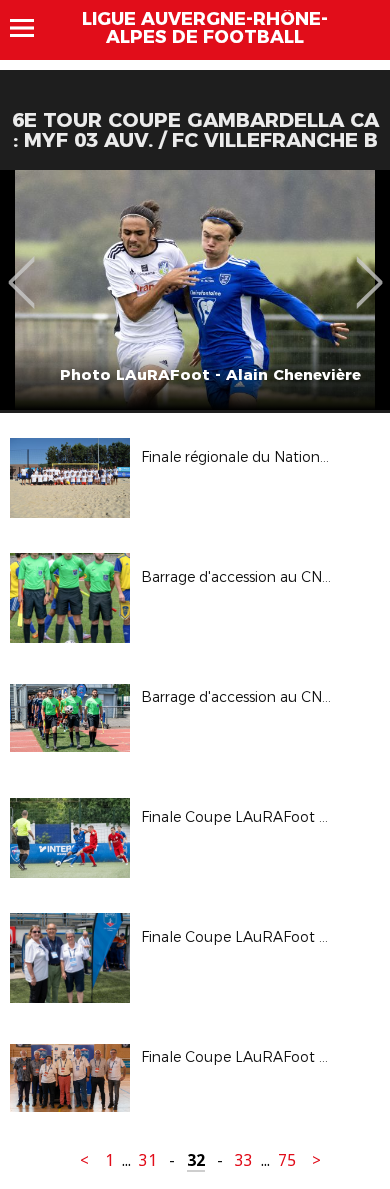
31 (148, 1160)
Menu (31, 28)
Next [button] (369, 268)
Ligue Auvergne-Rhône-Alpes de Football (205, 28)
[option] (195, 290)
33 (244, 1160)
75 (287, 1160)
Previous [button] (21, 268)
